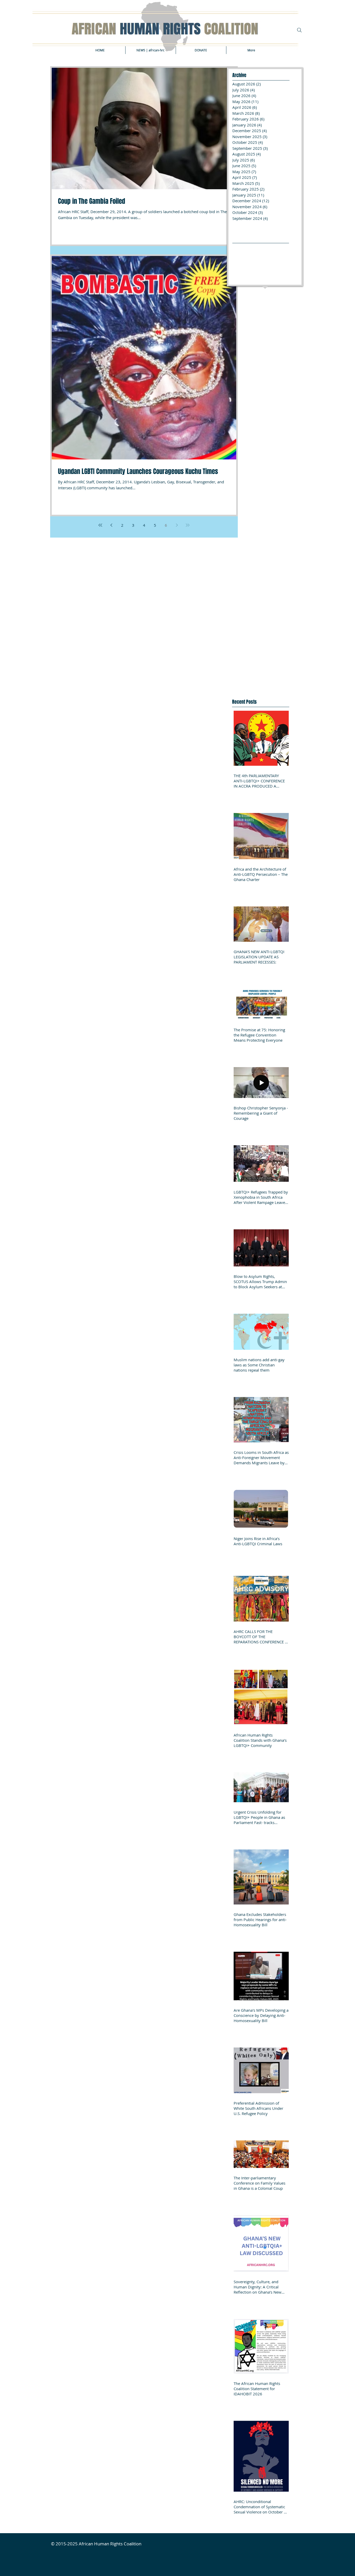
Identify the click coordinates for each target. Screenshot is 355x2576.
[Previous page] (111, 525)
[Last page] (188, 525)
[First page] (100, 525)
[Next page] (177, 525)
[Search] (299, 30)
